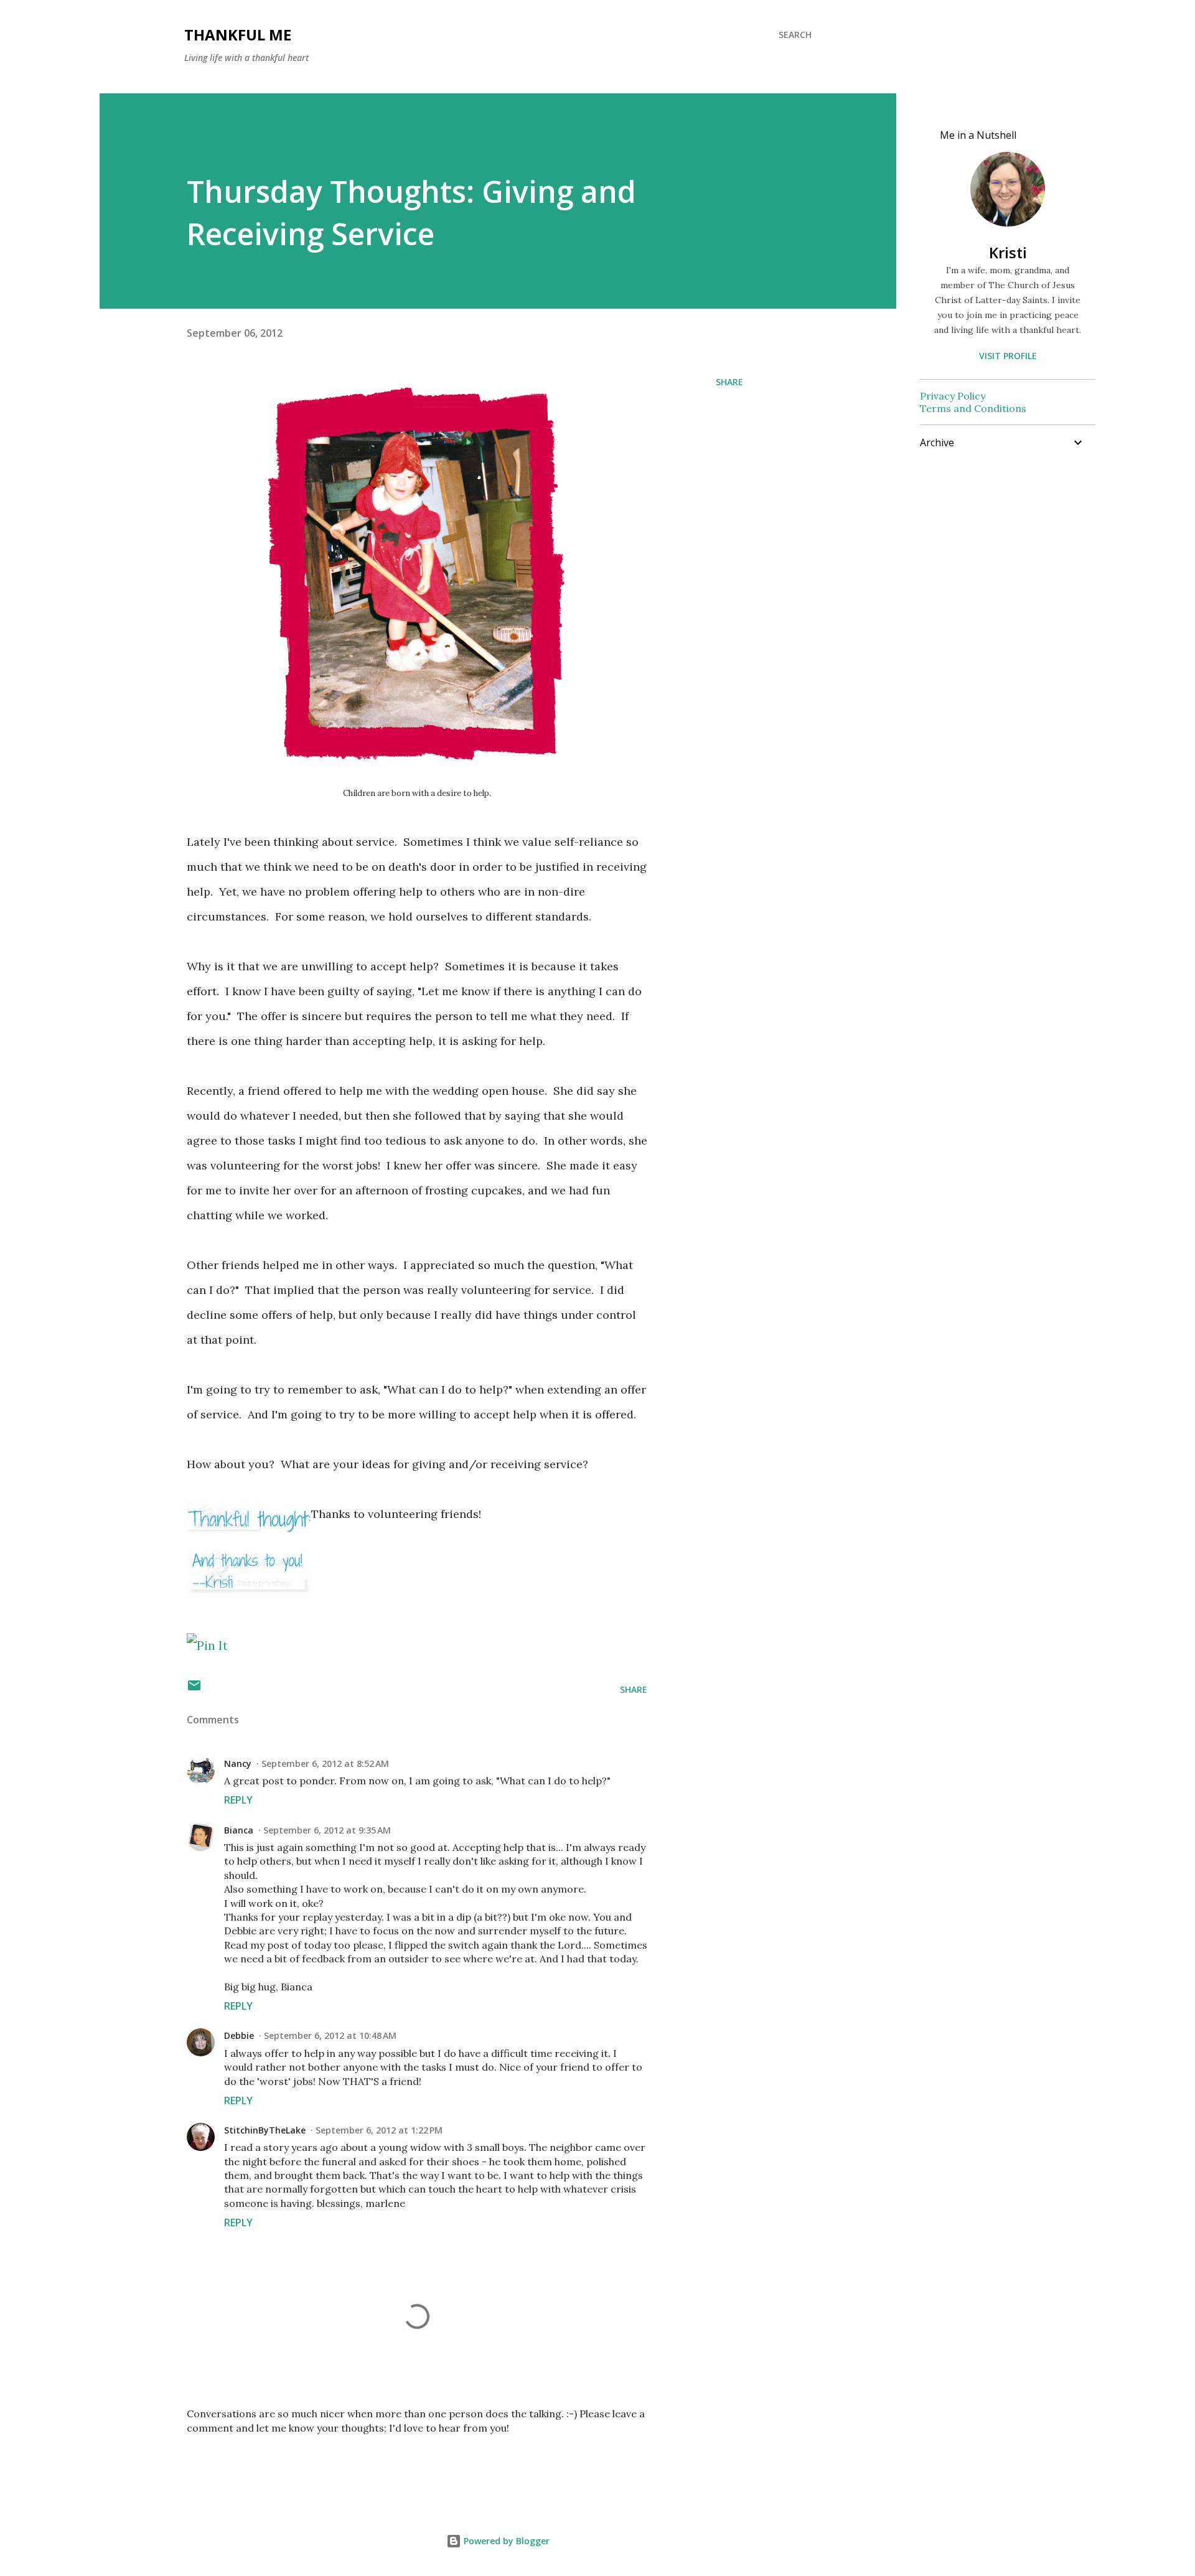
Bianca (239, 1830)
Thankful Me (238, 35)
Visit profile (1008, 356)
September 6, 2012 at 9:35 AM (327, 1830)
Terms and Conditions (973, 408)
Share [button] (729, 382)
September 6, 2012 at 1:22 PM (379, 2130)
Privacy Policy (953, 396)
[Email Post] (194, 1689)
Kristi (1008, 252)
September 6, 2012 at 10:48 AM (330, 2035)
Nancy (238, 1763)
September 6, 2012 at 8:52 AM (325, 1763)
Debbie (239, 2035)
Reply (238, 1800)
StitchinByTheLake (265, 2130)
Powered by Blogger (505, 2541)
